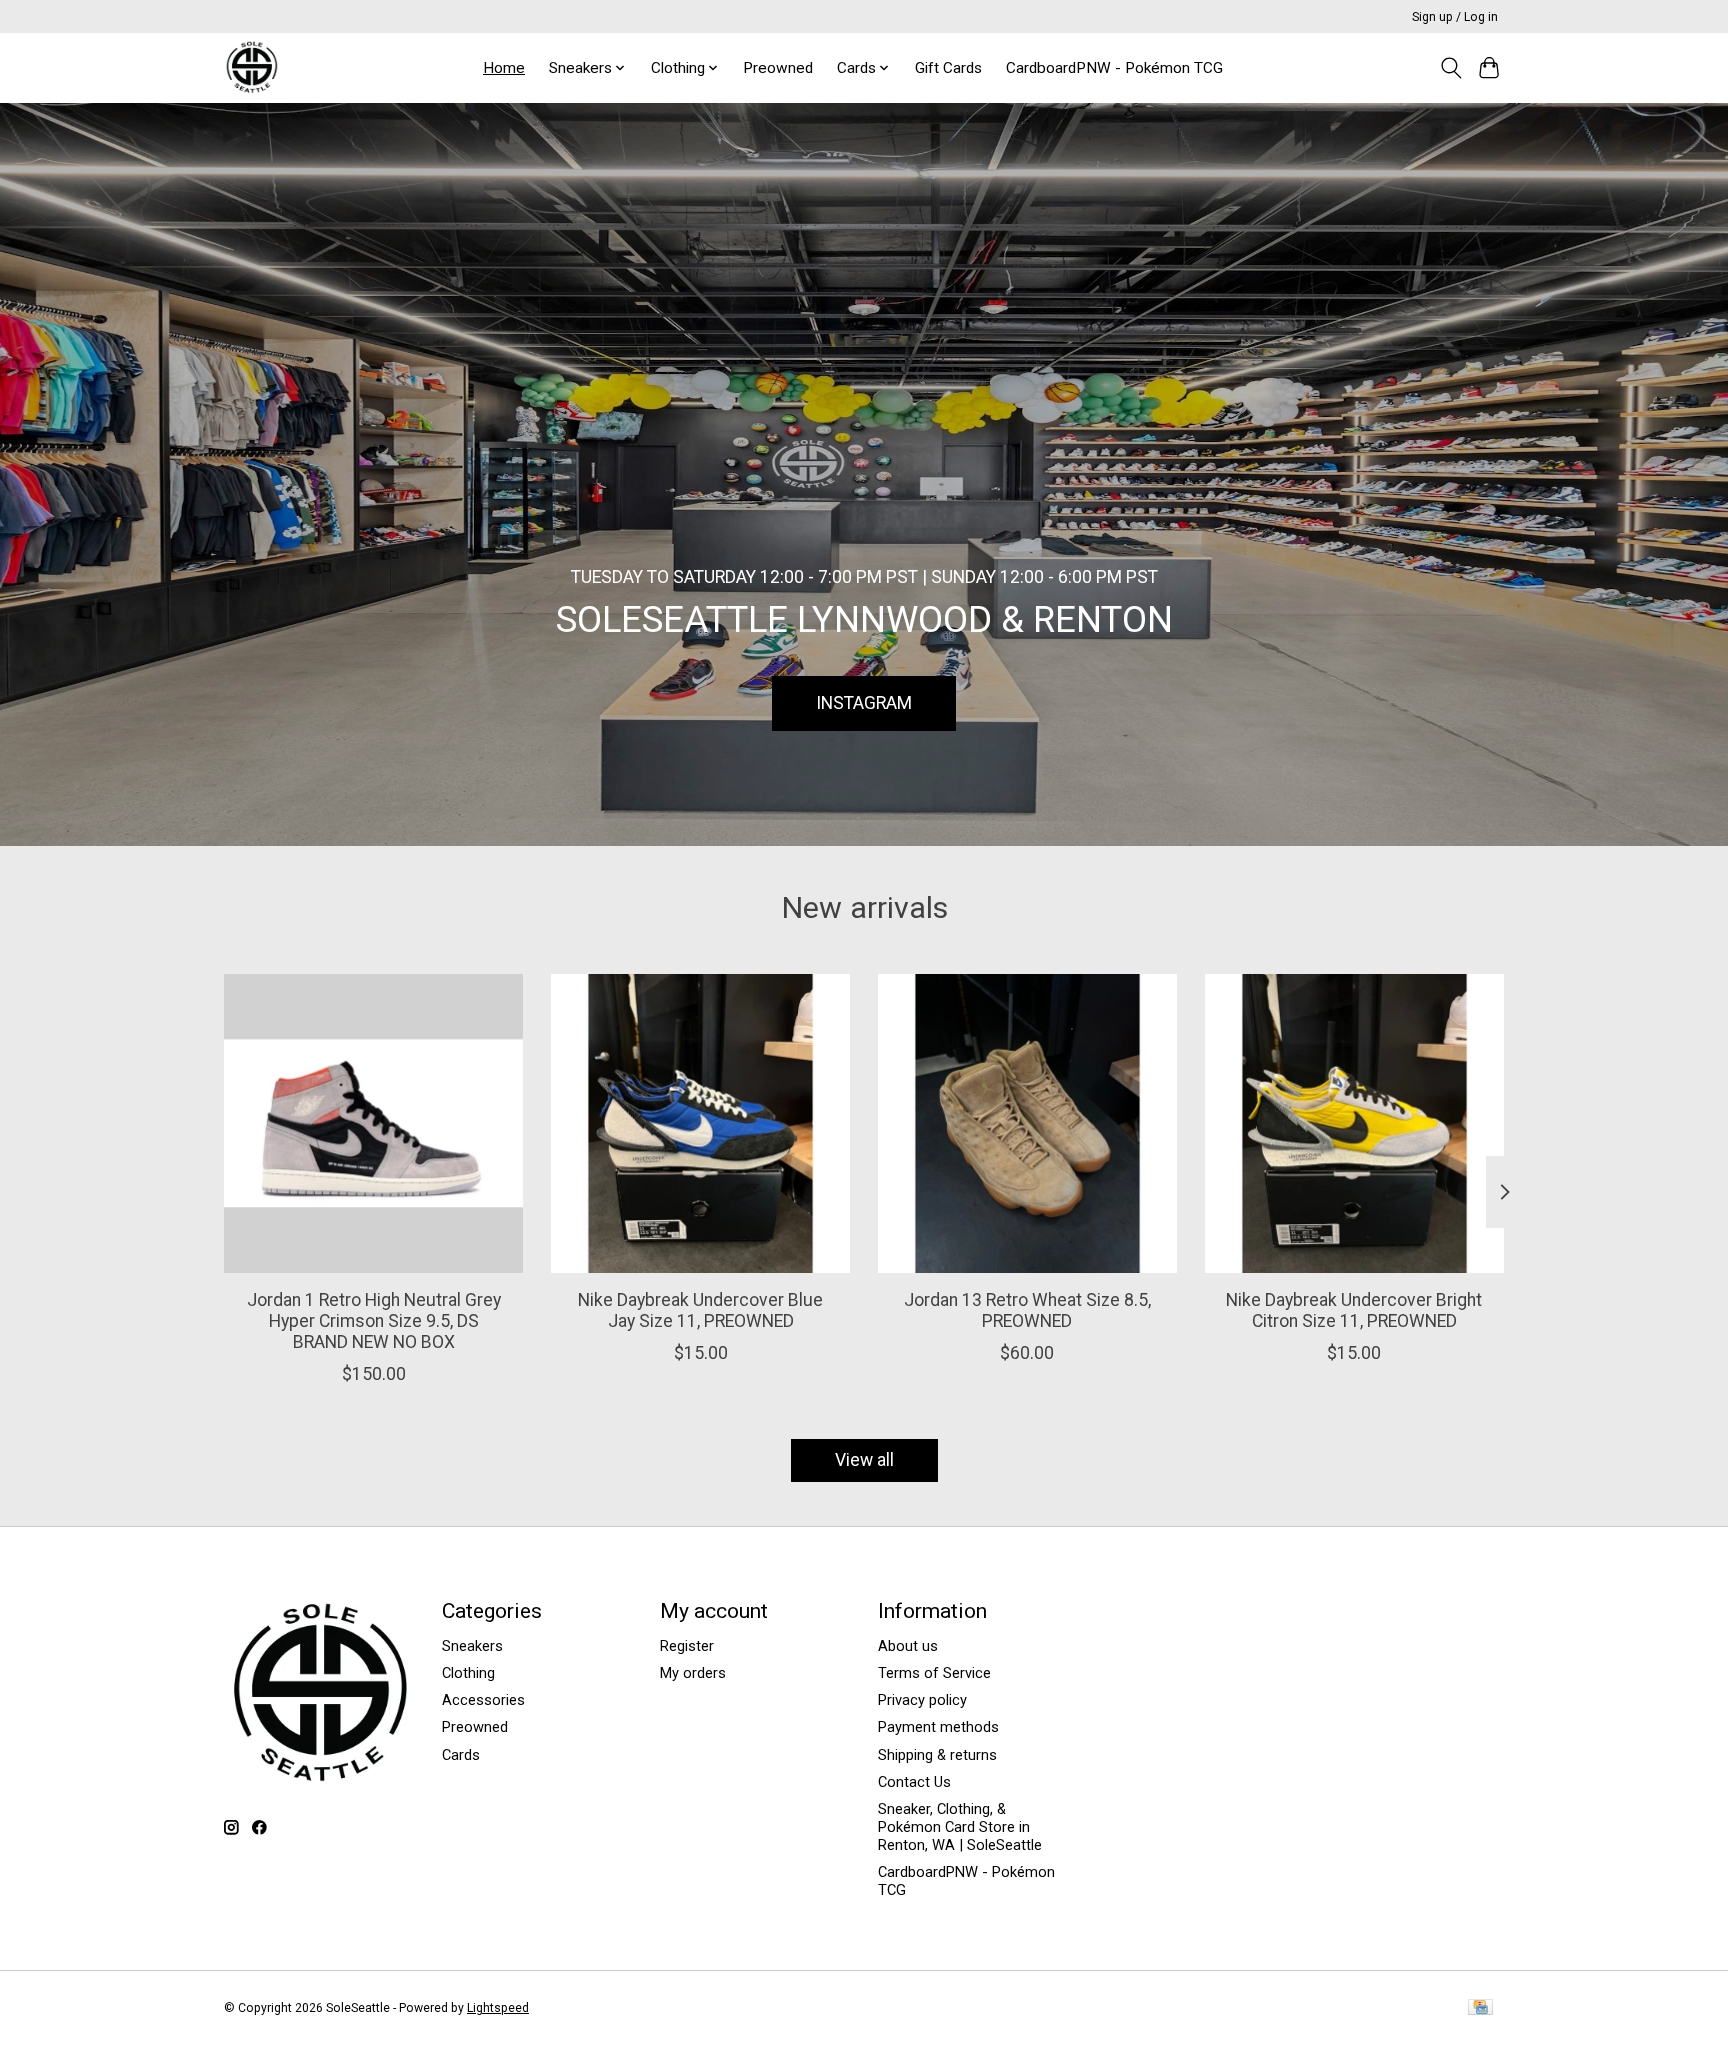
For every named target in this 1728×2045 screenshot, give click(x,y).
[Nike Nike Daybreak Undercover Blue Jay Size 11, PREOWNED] (700, 1123)
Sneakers (472, 1646)
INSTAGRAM (864, 702)
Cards (461, 1755)
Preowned (778, 68)
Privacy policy (922, 1700)
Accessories (483, 1700)
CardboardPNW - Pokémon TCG (1114, 68)
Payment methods (938, 1727)
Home (504, 68)
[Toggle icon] (1450, 68)
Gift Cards (948, 68)
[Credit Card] (1480, 2008)
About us (908, 1646)
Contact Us (914, 1782)
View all (864, 1460)
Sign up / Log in (1455, 17)
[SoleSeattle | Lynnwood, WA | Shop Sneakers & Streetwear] (251, 67)
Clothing (468, 1673)
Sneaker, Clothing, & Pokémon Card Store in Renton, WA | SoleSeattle (960, 1827)
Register (687, 1646)
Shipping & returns (937, 1755)
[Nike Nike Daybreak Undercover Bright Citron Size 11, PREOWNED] (1354, 1123)
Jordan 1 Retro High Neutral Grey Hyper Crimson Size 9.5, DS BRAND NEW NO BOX (374, 1320)
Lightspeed (498, 2008)
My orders (693, 1673)
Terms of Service (934, 1673)
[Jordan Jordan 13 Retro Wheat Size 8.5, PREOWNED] (1027, 1123)
